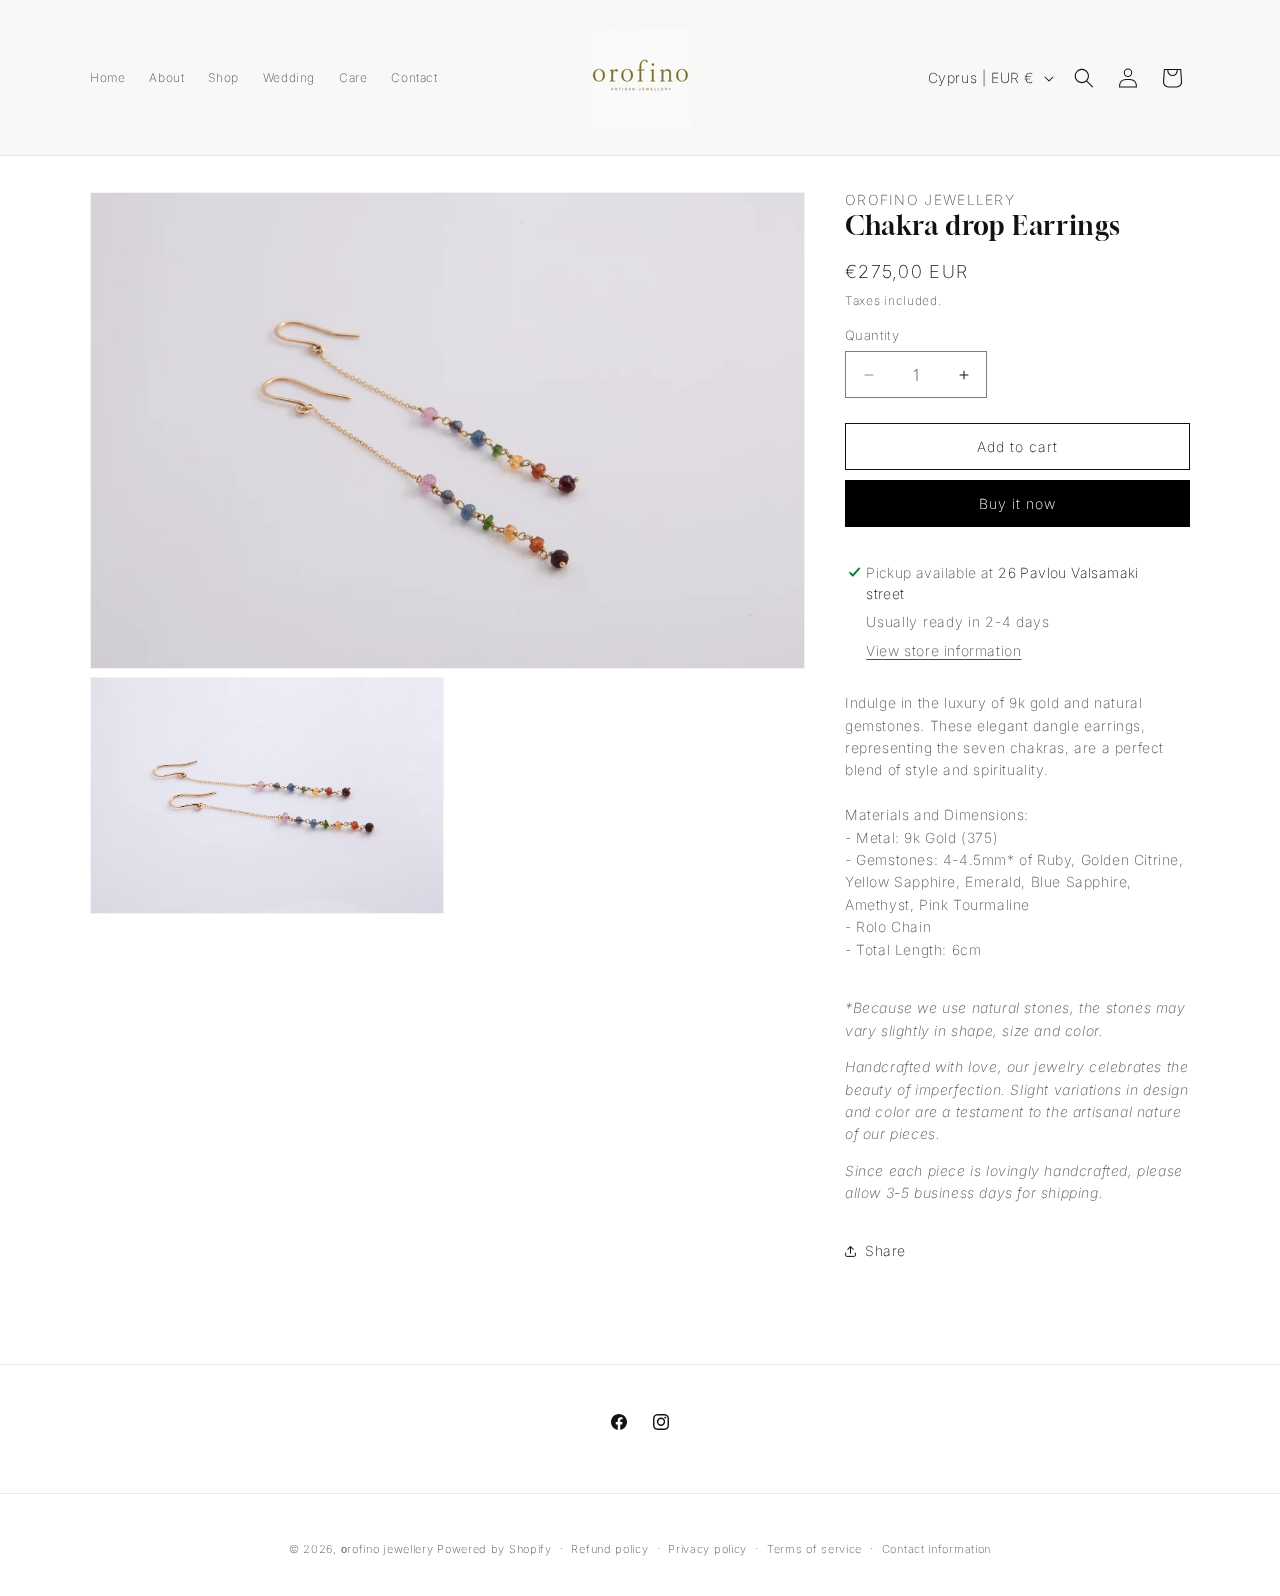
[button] (1084, 78)
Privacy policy (707, 1549)
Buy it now (1017, 503)
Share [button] (885, 1250)
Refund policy (609, 1549)
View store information (943, 650)
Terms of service (814, 1549)
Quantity (872, 335)
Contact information (936, 1549)
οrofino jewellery (387, 1549)
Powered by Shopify (494, 1549)
